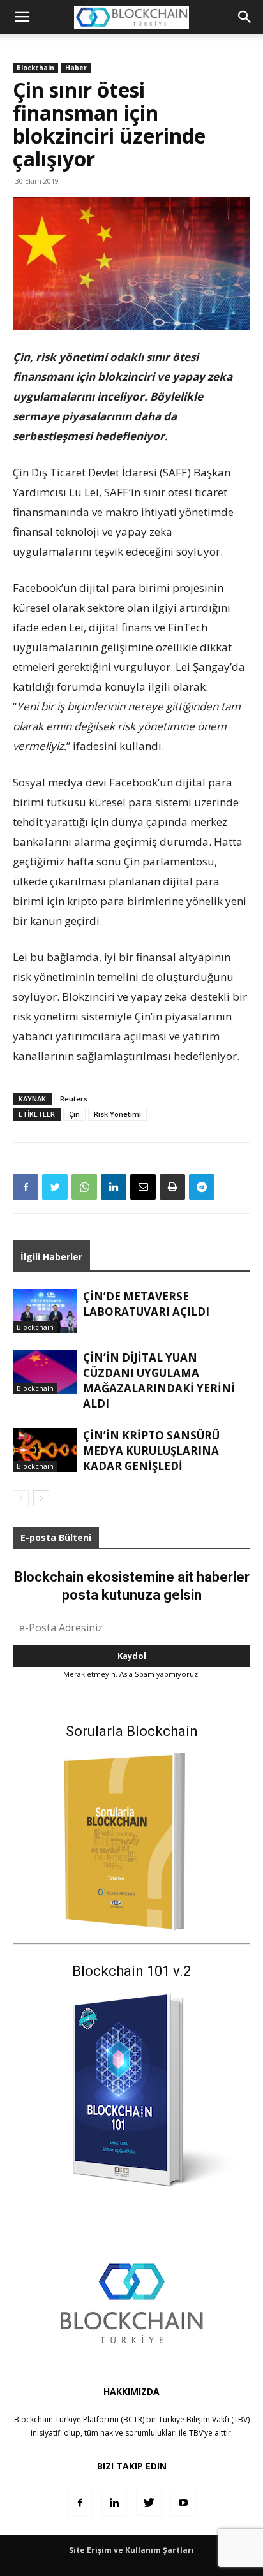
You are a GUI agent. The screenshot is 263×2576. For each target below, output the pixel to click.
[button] (245, 17)
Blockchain (35, 68)
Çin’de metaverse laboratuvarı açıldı (146, 1304)
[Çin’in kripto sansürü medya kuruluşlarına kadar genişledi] (45, 1450)
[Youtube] (183, 2503)
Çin (74, 1114)
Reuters (74, 1099)
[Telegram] (202, 1187)
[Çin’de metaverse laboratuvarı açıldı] (45, 1311)
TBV (196, 2433)
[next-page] (41, 1498)
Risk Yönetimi (117, 1114)
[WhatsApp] (84, 1187)
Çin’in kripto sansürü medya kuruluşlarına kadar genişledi (151, 1451)
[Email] (143, 1187)
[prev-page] (21, 1498)
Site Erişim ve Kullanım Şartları (131, 2550)
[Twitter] (55, 1187)
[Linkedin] (114, 1187)
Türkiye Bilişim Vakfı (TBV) (204, 2419)
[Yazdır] (172, 1187)
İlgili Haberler (51, 1257)
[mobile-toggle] (22, 17)
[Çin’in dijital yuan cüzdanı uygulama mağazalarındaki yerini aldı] (45, 1372)
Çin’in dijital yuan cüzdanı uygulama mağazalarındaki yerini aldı (159, 1380)
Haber (76, 68)
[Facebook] (26, 1187)
